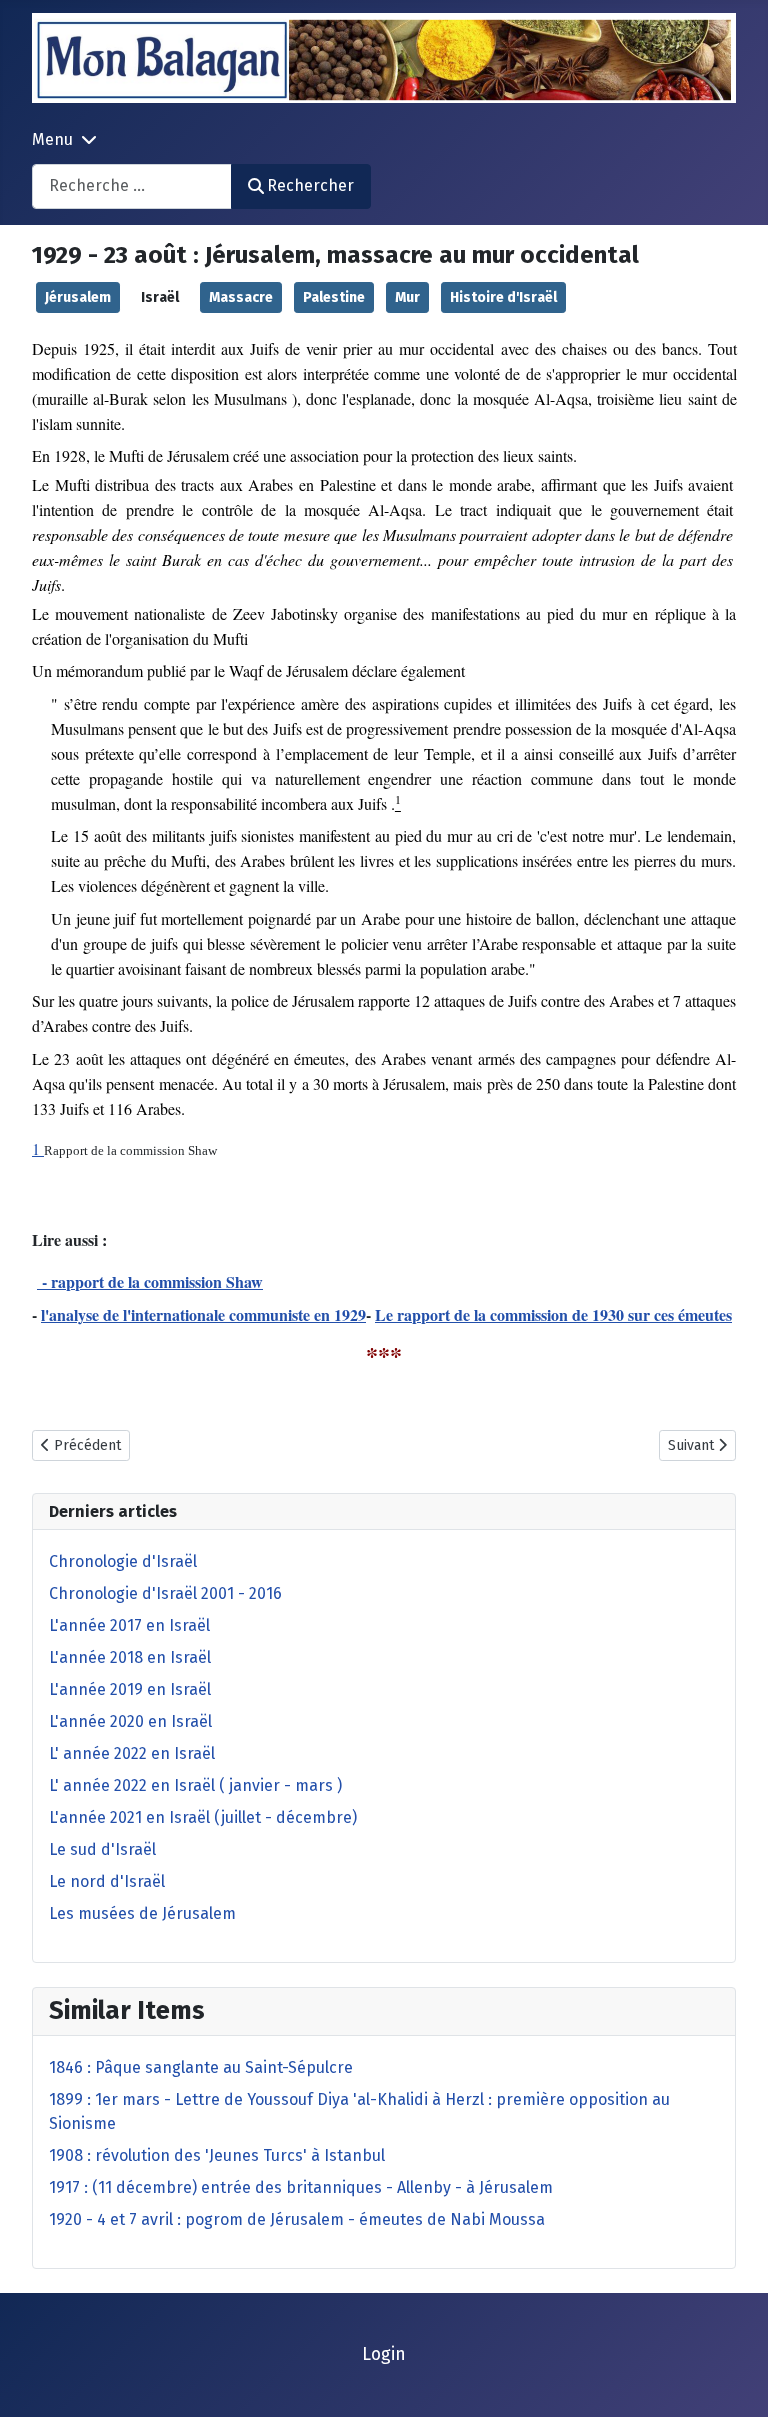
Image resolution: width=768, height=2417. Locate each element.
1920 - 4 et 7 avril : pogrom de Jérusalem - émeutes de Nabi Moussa (297, 2219)
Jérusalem (78, 297)
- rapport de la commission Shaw (150, 1281)
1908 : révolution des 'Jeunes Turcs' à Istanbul (217, 2155)
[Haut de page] (733, 2380)
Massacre (241, 297)
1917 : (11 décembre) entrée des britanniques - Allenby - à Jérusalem (301, 2187)
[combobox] (132, 186)
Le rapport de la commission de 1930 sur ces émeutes (553, 1314)
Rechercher (310, 185)
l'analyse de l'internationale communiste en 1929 (203, 1314)
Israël (160, 297)
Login (384, 2354)
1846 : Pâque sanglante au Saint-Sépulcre (201, 2067)
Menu (52, 139)
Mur (407, 297)
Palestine (334, 297)
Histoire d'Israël (503, 297)
